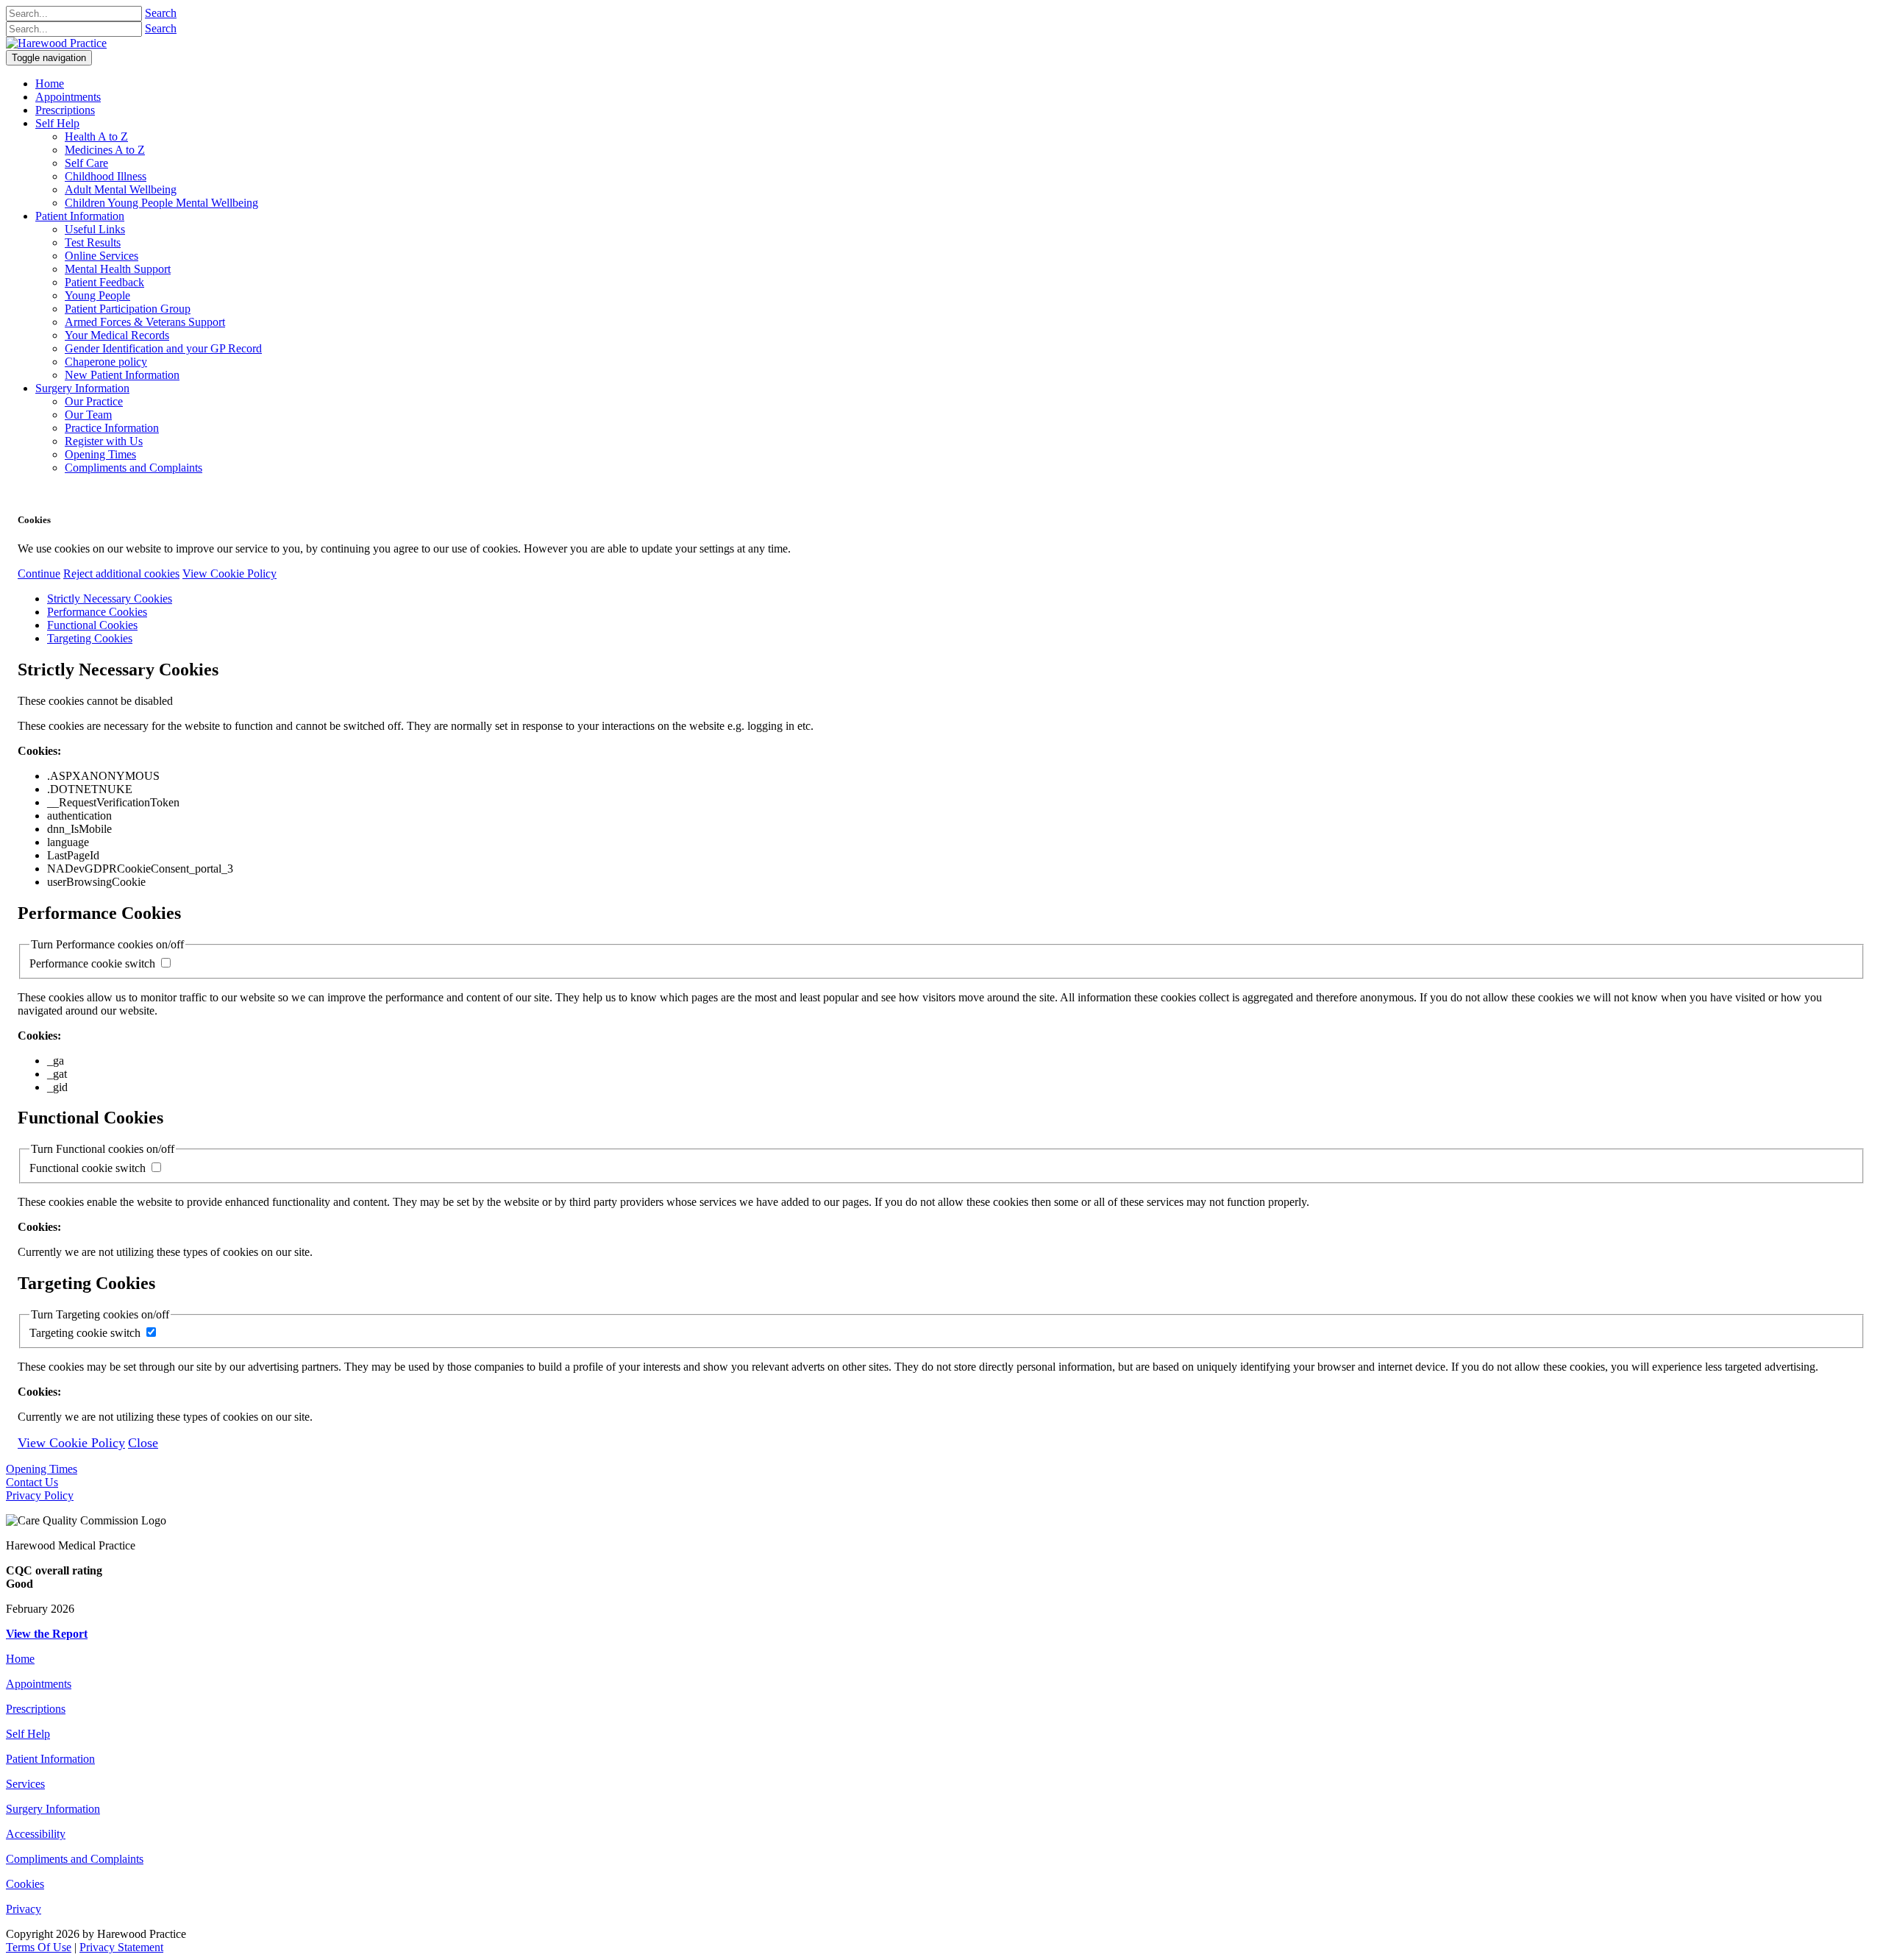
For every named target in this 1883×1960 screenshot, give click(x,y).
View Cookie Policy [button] (229, 574)
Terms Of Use (39, 1947)
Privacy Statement (121, 1947)
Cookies (25, 1884)
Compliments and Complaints (75, 1859)
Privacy (24, 1909)
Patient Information (50, 1759)
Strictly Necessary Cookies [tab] (110, 599)
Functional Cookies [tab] (92, 625)
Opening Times (42, 1469)
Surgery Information (53, 1809)
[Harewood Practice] (56, 43)
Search (161, 13)
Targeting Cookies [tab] (90, 638)
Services (25, 1784)
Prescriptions (36, 1709)
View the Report (47, 1634)
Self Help (28, 1734)
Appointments (39, 1684)
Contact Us (32, 1482)
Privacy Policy (40, 1495)
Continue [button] (39, 574)
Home (20, 1659)
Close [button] (143, 1443)
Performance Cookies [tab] (97, 612)
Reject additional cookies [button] (121, 574)
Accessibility (36, 1834)
